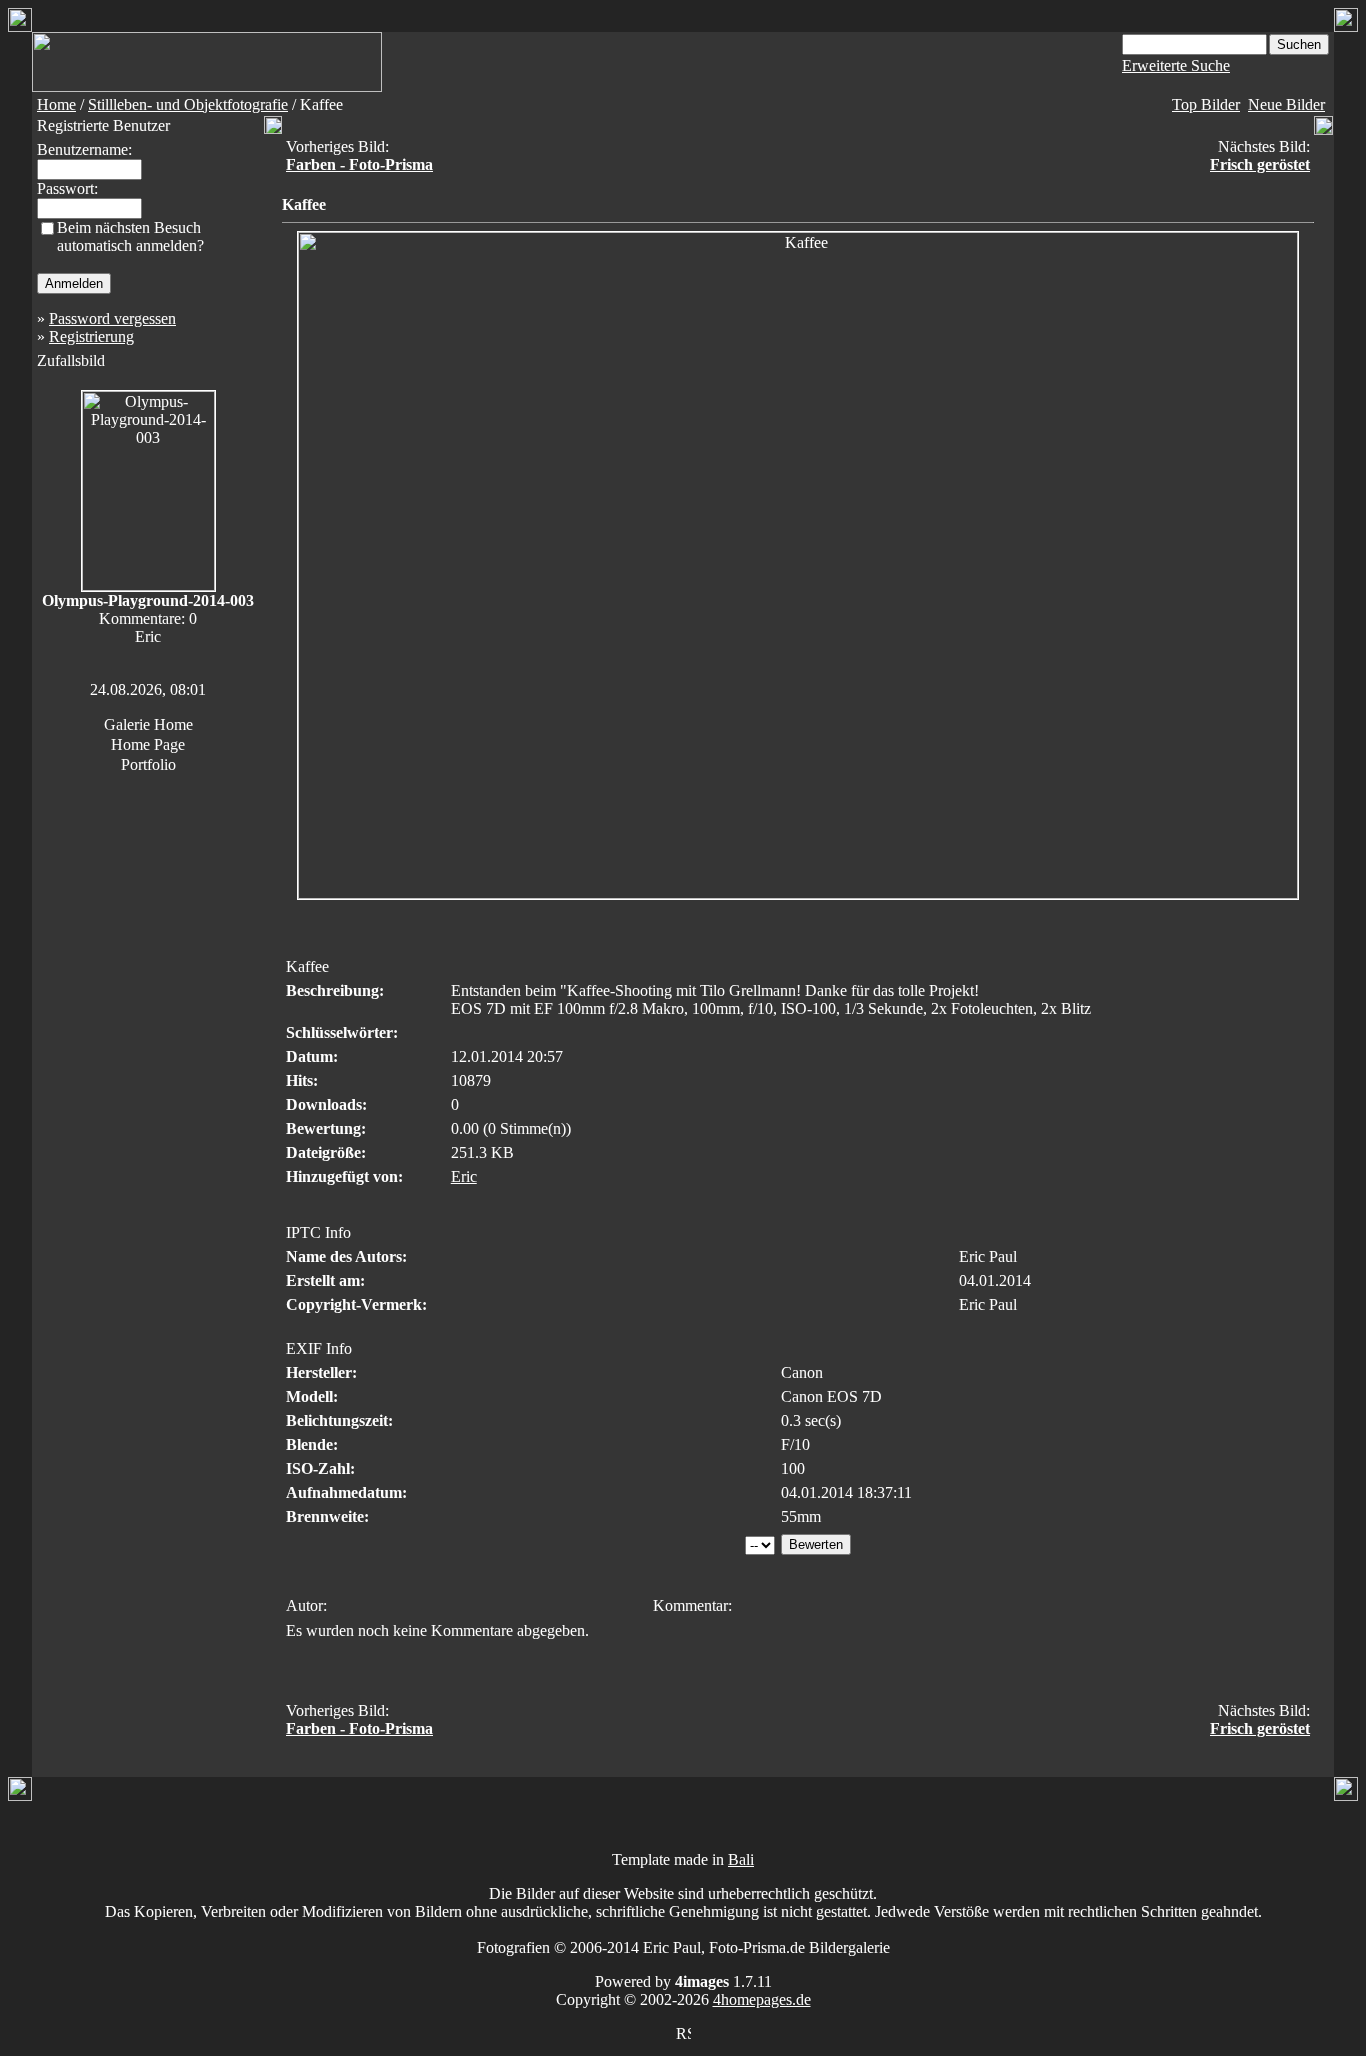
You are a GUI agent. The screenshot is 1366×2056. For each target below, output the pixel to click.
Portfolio (148, 764)
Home (56, 104)
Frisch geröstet (1260, 164)
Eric (464, 1176)
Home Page (148, 744)
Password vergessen (112, 318)
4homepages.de (762, 1999)
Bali (741, 1859)
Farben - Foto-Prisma (359, 164)
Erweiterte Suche (1176, 65)
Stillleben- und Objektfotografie (188, 104)
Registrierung (91, 336)
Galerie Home (148, 724)
